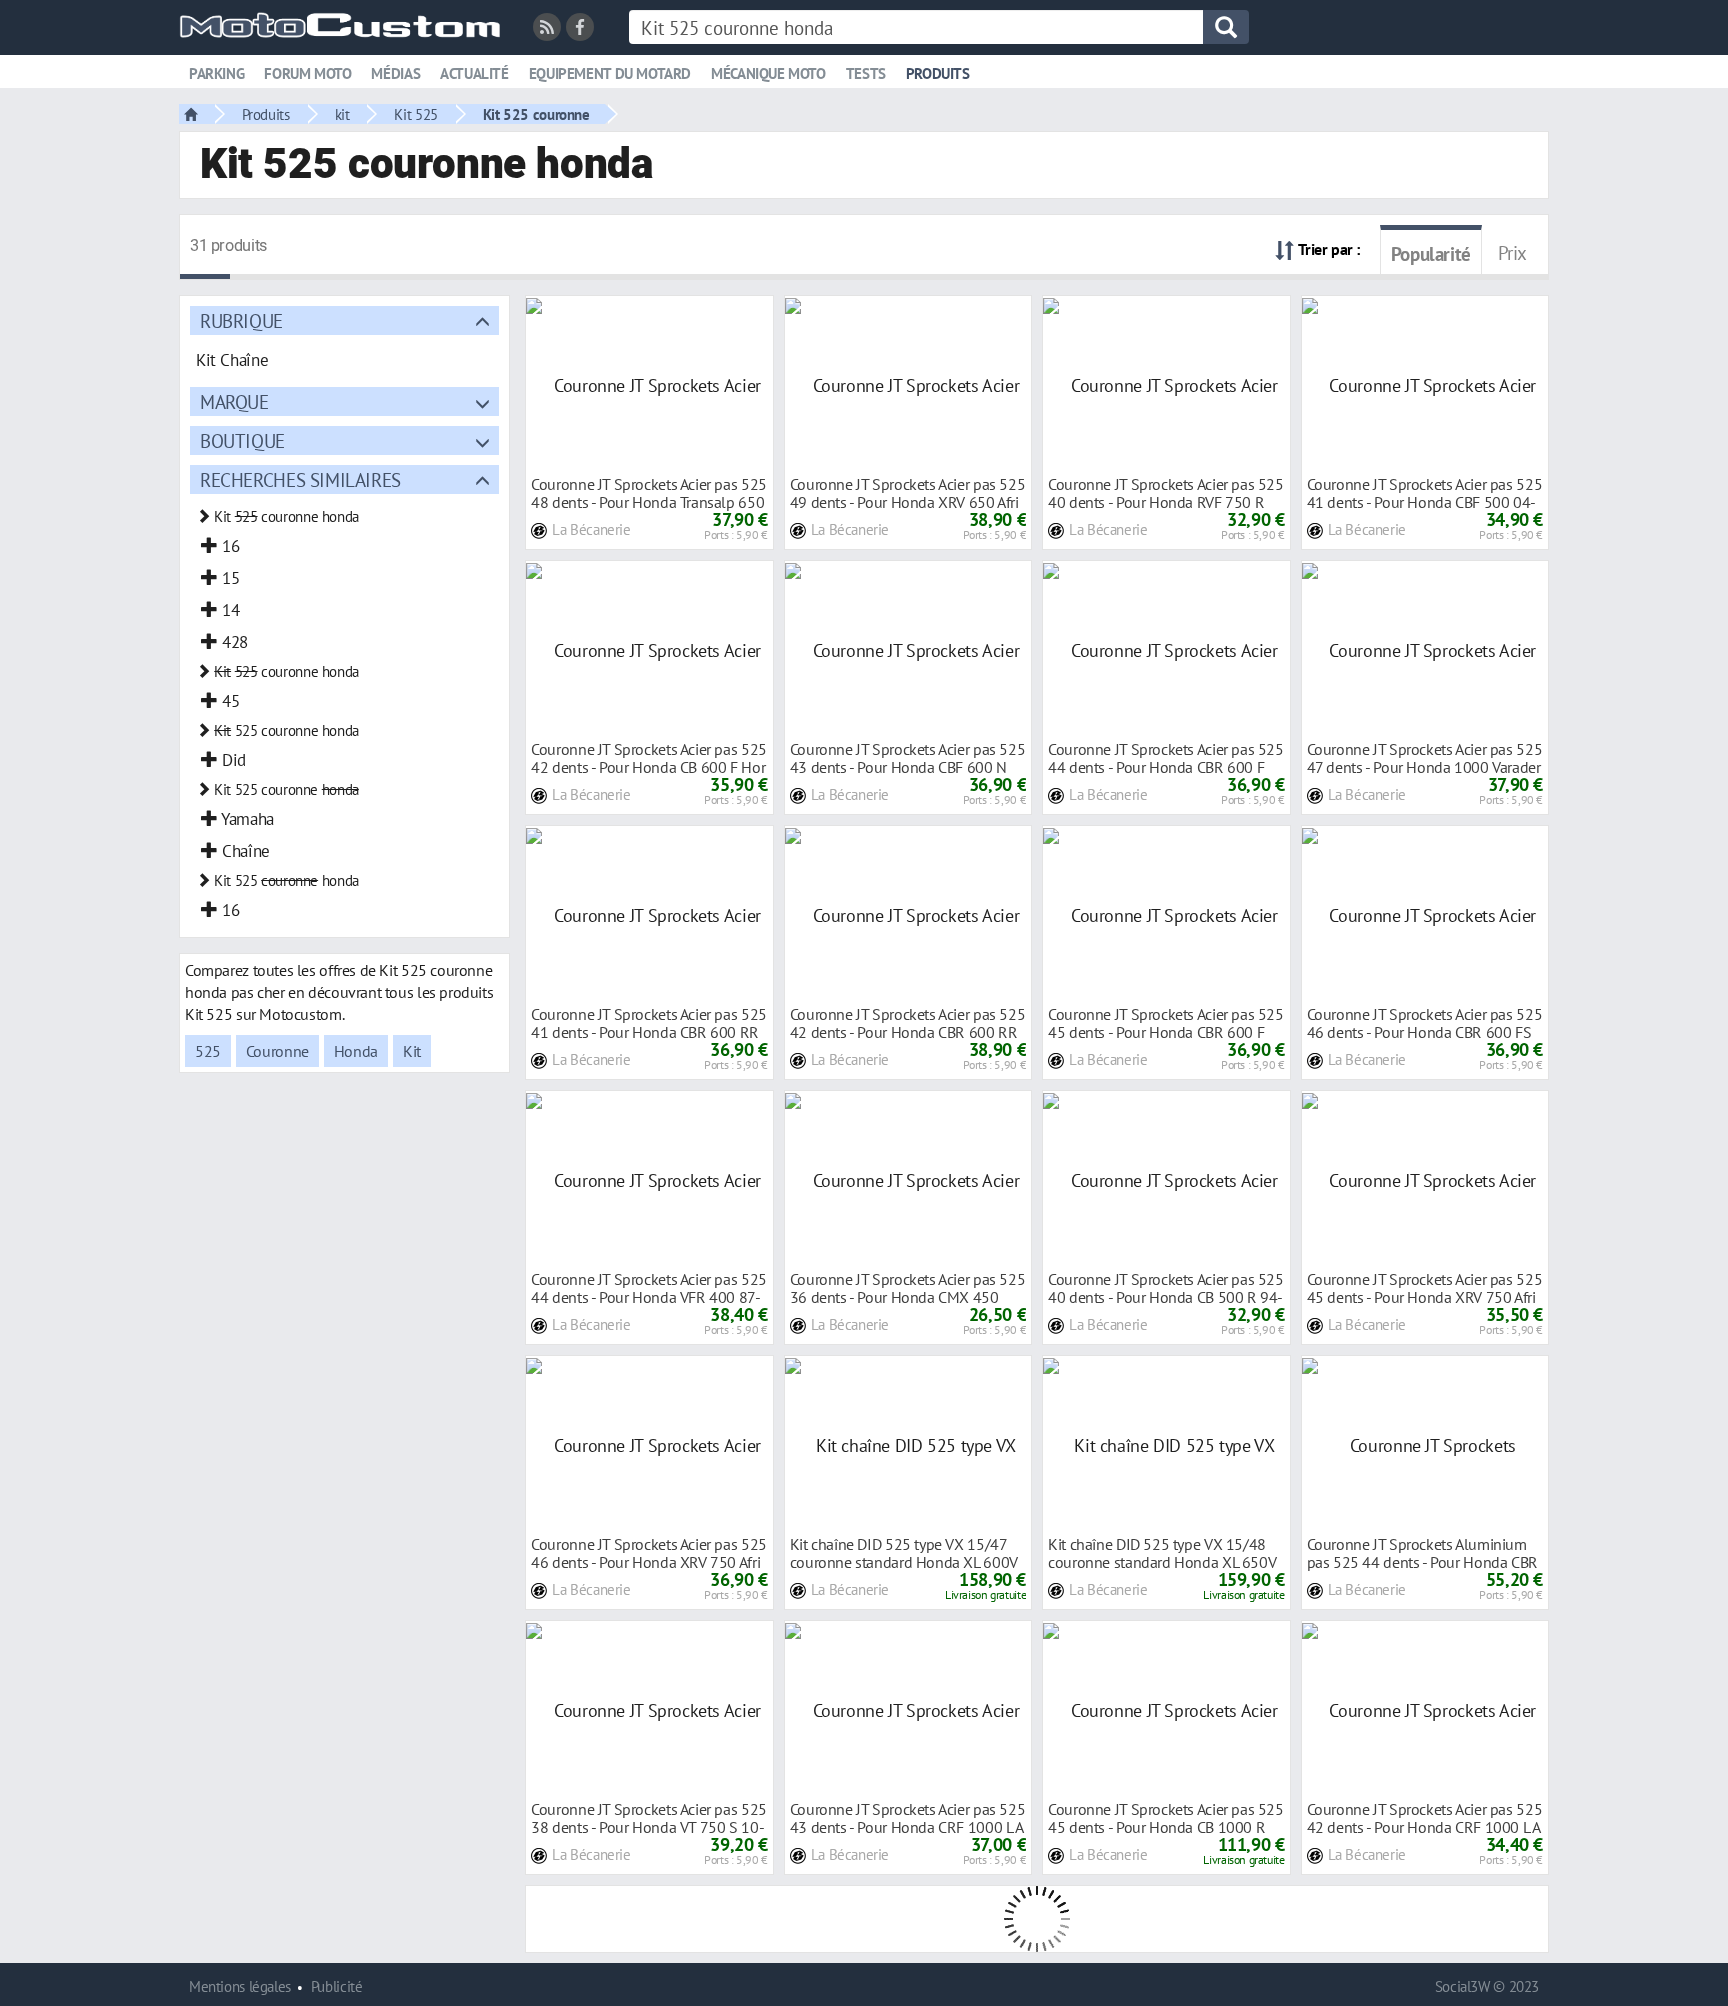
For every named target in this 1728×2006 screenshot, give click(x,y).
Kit (412, 1051)
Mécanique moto (768, 73)
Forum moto (307, 73)
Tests (866, 73)
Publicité (337, 1986)
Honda (356, 1051)
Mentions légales (240, 1986)
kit (342, 114)
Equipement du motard (610, 73)
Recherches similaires (300, 479)
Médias (395, 73)
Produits (938, 73)
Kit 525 (415, 114)
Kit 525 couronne (536, 114)
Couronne (277, 1051)
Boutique (242, 440)
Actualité (474, 73)
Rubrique (241, 320)
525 (208, 1051)
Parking (216, 73)
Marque (234, 401)
